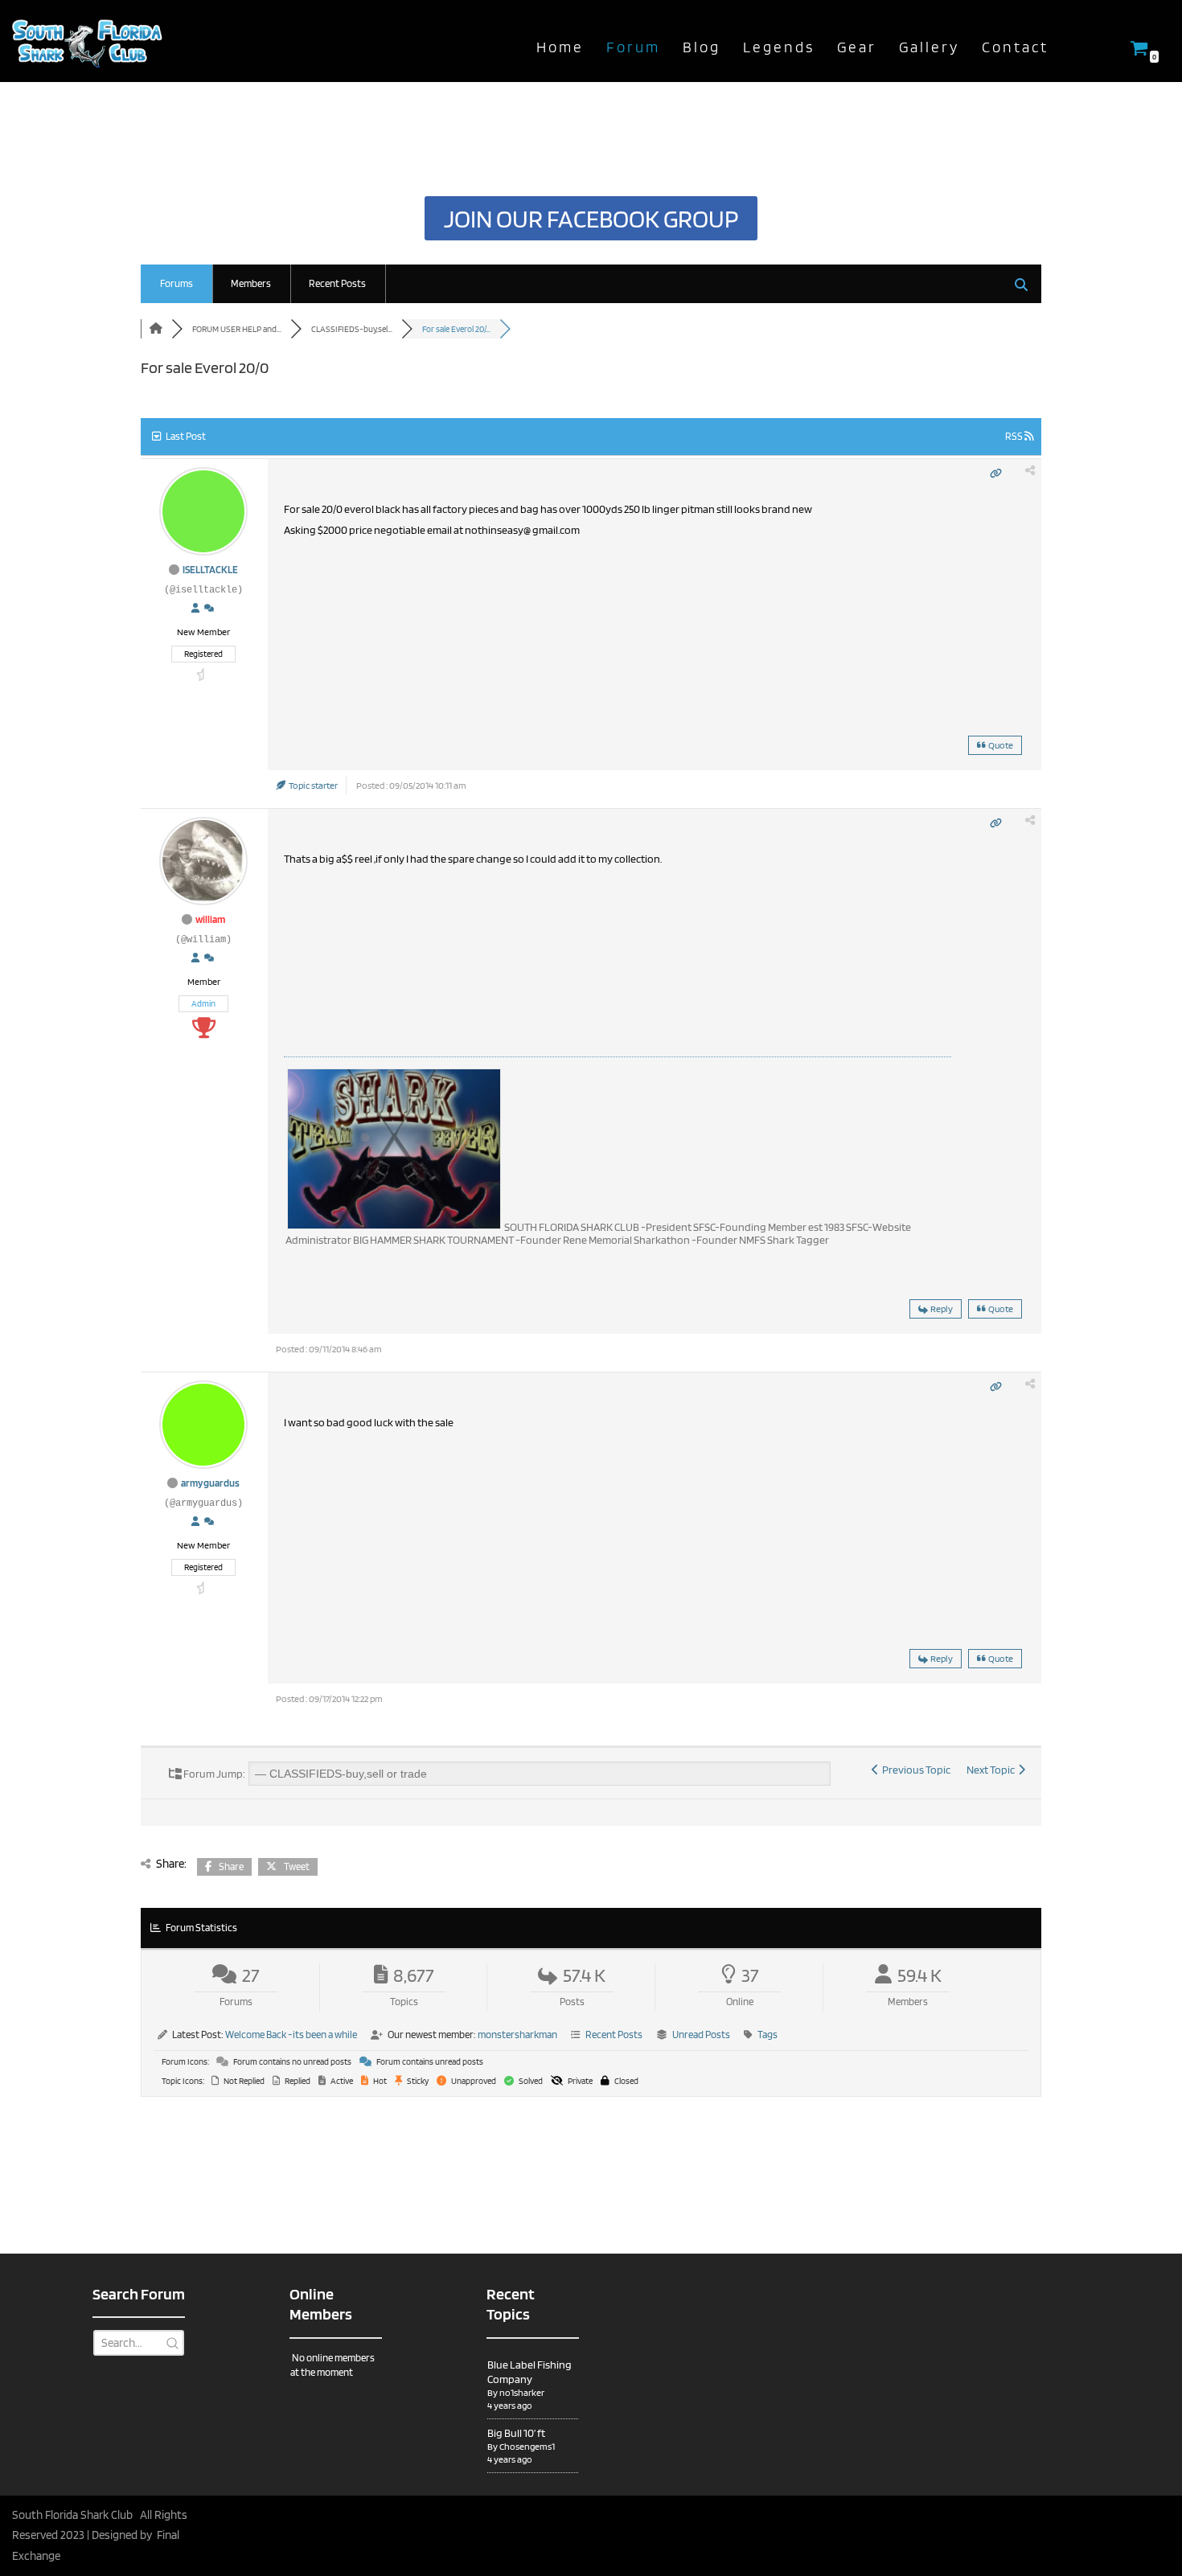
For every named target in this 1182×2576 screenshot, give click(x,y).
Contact (1015, 47)
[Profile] (195, 609)
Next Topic (992, 1770)
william (210, 919)
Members (251, 283)
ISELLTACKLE (210, 570)
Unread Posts (701, 2035)
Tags (767, 2035)
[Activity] (209, 609)
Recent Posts (337, 283)
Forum (633, 47)
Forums (176, 283)
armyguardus (210, 1483)
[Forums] (156, 329)
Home (560, 47)
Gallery (929, 47)
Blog (702, 47)
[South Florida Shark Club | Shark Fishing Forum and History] (92, 41)
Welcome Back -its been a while (291, 2035)
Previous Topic (915, 1770)
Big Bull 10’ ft (516, 2433)
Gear (857, 47)
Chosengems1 (527, 2446)
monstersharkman (517, 2035)
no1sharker (522, 2392)
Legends (779, 47)
